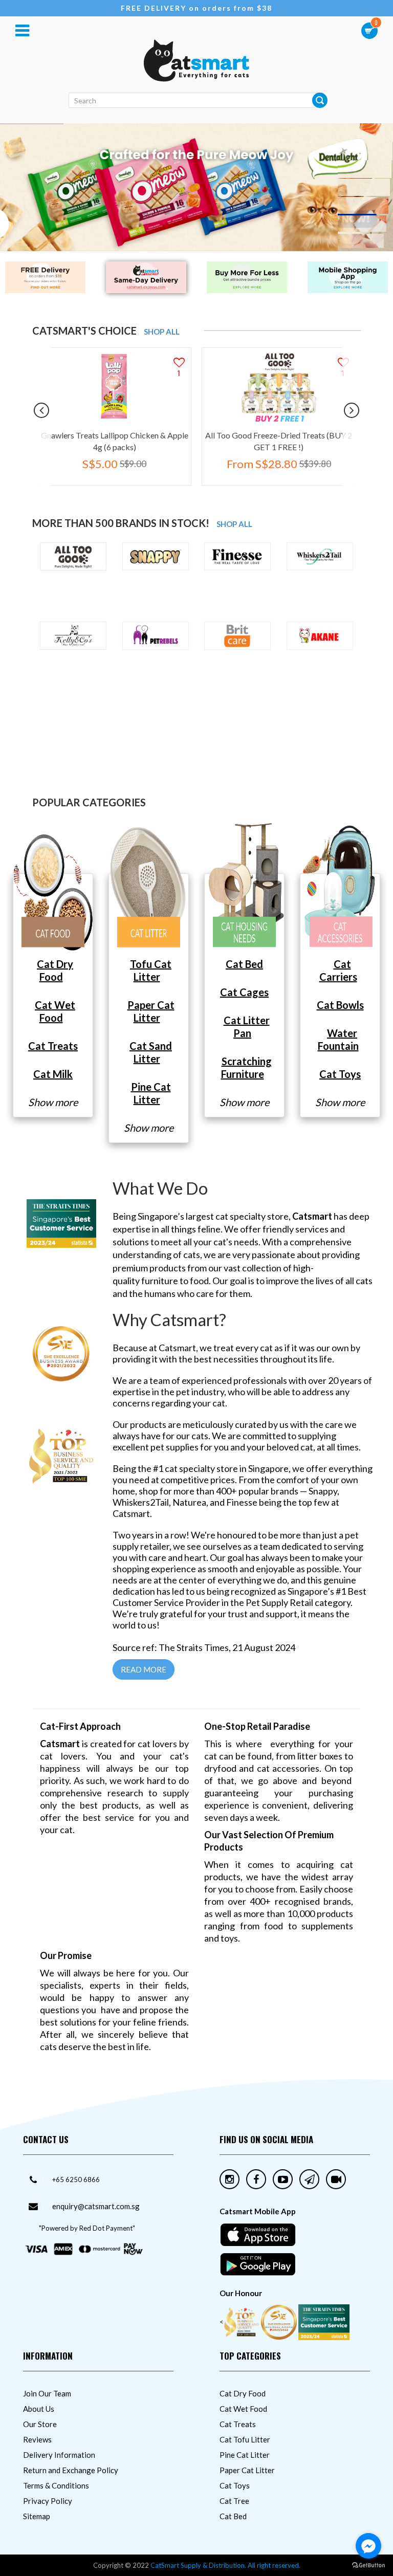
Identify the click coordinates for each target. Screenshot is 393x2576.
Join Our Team (47, 2393)
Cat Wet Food (243, 2409)
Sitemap (37, 2516)
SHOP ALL (162, 332)
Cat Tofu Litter (245, 2439)
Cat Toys (235, 2485)
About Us (39, 2409)
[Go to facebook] (368, 2546)
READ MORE (144, 1669)
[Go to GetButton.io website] (368, 2566)
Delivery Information (59, 2455)
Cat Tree (234, 2501)
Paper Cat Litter (247, 2470)
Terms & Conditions (56, 2485)
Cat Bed (233, 2516)
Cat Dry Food (243, 2393)
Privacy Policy (48, 2501)
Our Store (40, 2424)
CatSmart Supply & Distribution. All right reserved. (225, 2565)
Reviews (37, 2439)
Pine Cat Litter (245, 2455)
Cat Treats (238, 2424)
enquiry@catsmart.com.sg (96, 2206)
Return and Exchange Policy (71, 2470)
